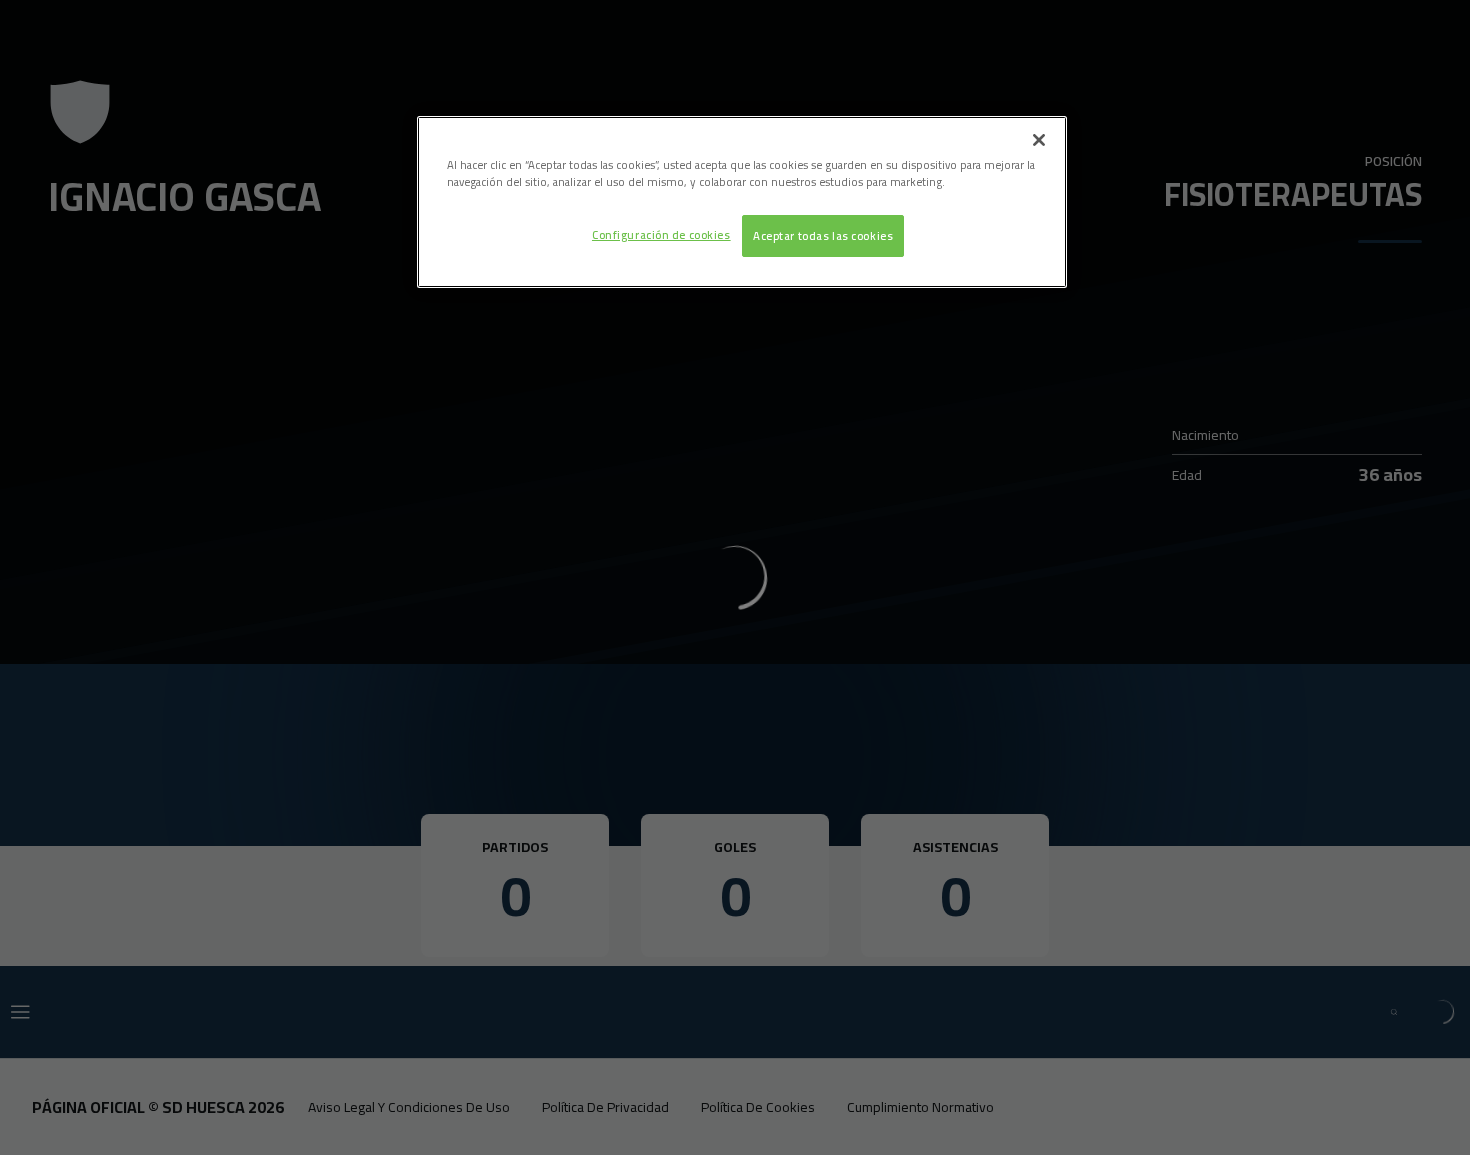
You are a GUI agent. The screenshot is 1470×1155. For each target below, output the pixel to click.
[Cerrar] (1039, 140)
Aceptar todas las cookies (823, 235)
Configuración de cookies (661, 234)
